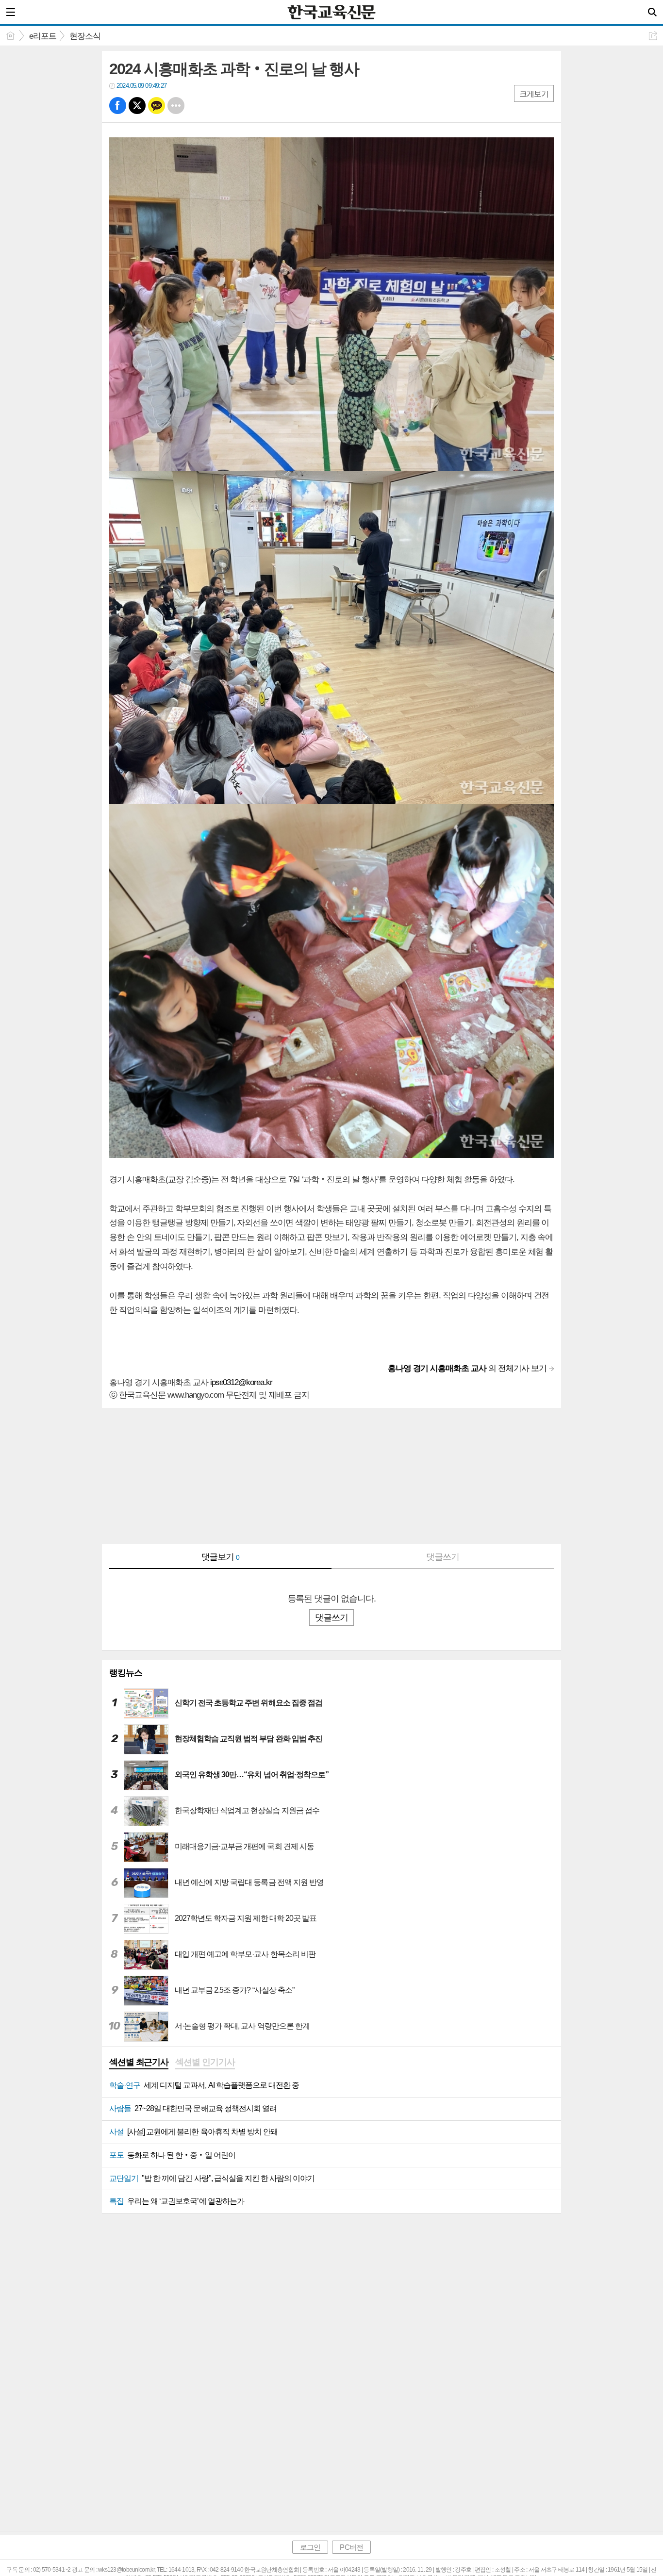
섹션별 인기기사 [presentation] (205, 2062)
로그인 (310, 2547)
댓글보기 (221, 1557)
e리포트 (43, 36)
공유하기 (653, 36)
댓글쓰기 (443, 1557)
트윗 (137, 106)
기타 (176, 106)
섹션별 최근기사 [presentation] (139, 2062)
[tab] (139, 2063)
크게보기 (534, 94)
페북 (118, 106)
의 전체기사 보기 (467, 1368)
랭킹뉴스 (126, 1673)
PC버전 (351, 2547)
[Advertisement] (331, 1476)
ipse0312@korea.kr (241, 1382)
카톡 (157, 106)
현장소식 (85, 36)
